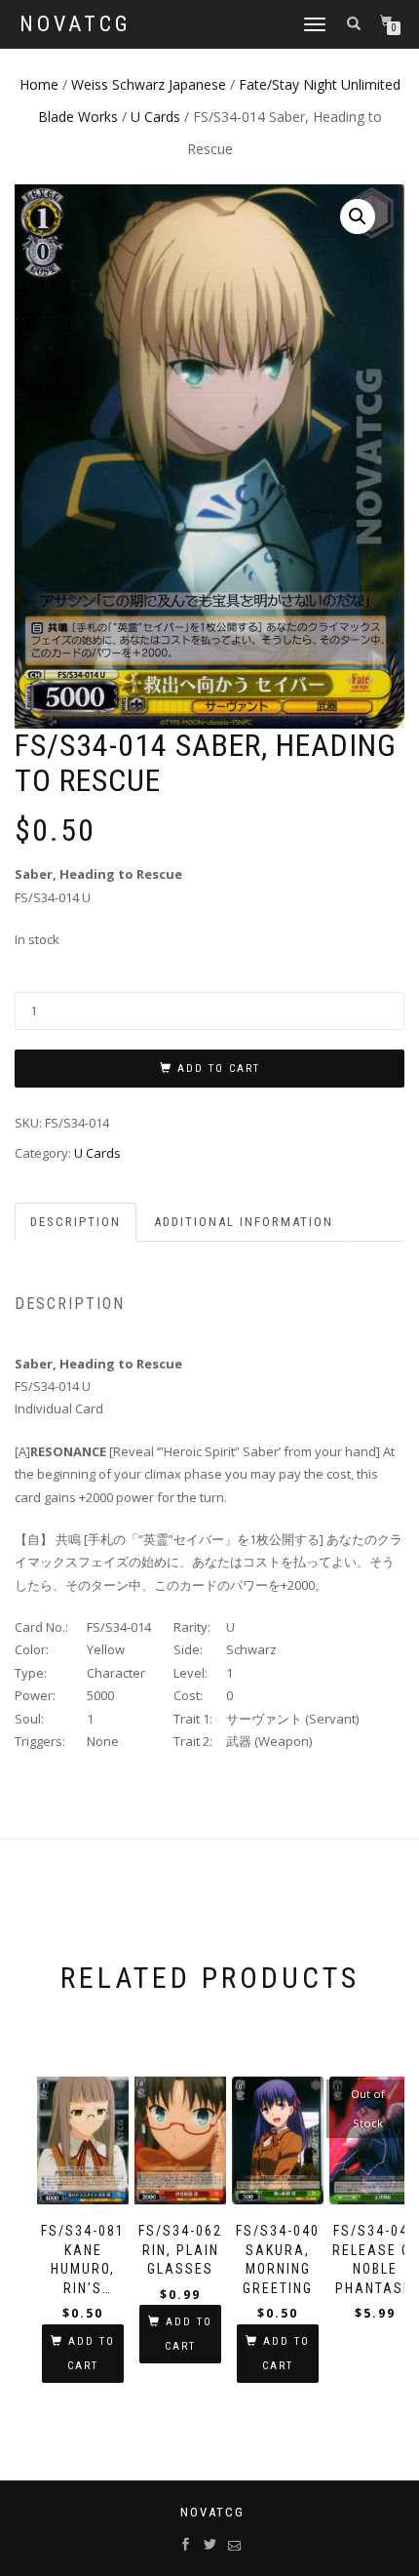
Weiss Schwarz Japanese (149, 84)
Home (39, 84)
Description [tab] (76, 1222)
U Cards (155, 117)
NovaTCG (76, 24)
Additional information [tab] (244, 1222)
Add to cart (219, 1069)
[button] (358, 217)
